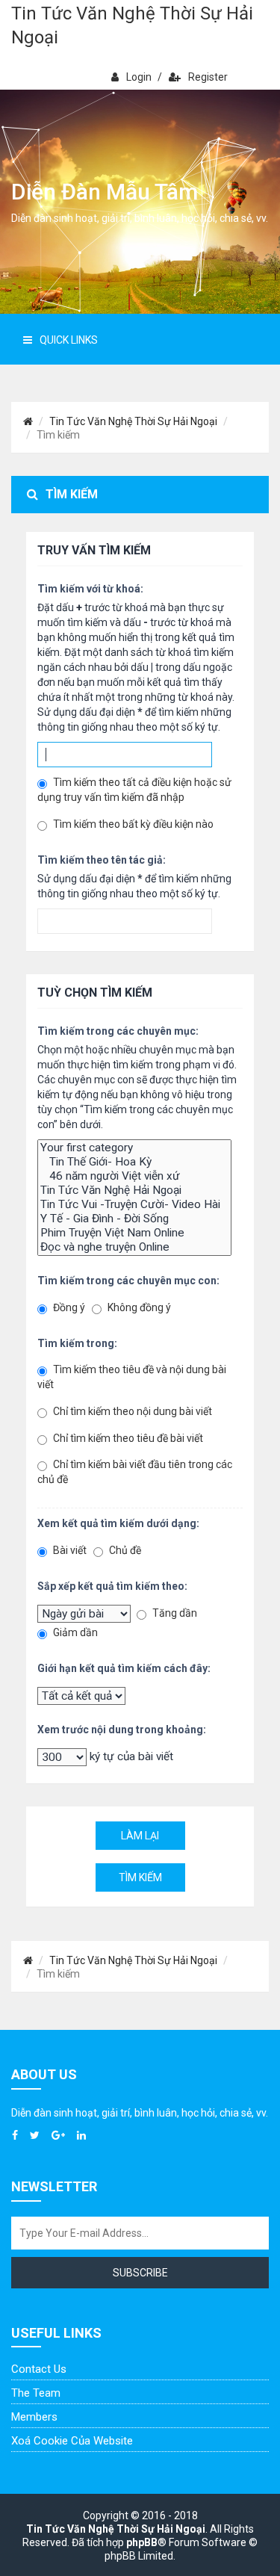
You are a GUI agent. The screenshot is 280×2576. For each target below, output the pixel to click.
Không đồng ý (138, 1307)
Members (34, 2417)
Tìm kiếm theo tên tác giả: (102, 860)
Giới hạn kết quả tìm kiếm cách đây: (124, 1668)
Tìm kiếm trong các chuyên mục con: (128, 1281)
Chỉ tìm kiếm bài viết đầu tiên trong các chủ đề (135, 1472)
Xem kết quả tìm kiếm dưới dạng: (118, 1523)
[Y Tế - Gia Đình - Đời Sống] (134, 1219)
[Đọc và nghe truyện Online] (134, 1247)
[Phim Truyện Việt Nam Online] (134, 1233)
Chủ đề (124, 1550)
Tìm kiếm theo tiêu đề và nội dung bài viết (132, 1377)
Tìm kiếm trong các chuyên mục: (118, 1031)
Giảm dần (74, 1632)
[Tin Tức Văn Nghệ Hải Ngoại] (134, 1191)
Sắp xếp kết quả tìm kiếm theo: (112, 1586)
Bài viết (69, 1550)
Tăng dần (174, 1613)
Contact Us (39, 2369)
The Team (36, 2393)
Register (208, 77)
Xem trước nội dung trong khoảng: (122, 1730)
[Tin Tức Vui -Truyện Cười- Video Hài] (134, 1205)
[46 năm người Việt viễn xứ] (134, 1176)
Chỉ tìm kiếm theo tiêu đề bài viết (127, 1438)
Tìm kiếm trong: (77, 1343)
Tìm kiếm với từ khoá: (90, 589)
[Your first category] (134, 1148)
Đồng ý (68, 1307)
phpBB (142, 2542)
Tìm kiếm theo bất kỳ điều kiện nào (132, 824)
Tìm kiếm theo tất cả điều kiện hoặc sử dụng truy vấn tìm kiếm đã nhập (134, 790)
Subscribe (140, 2273)
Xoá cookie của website (72, 2441)
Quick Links (69, 340)
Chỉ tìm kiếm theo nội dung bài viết (131, 1411)
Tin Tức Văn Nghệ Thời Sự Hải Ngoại (132, 25)
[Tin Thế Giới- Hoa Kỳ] (134, 1162)
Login (139, 77)
